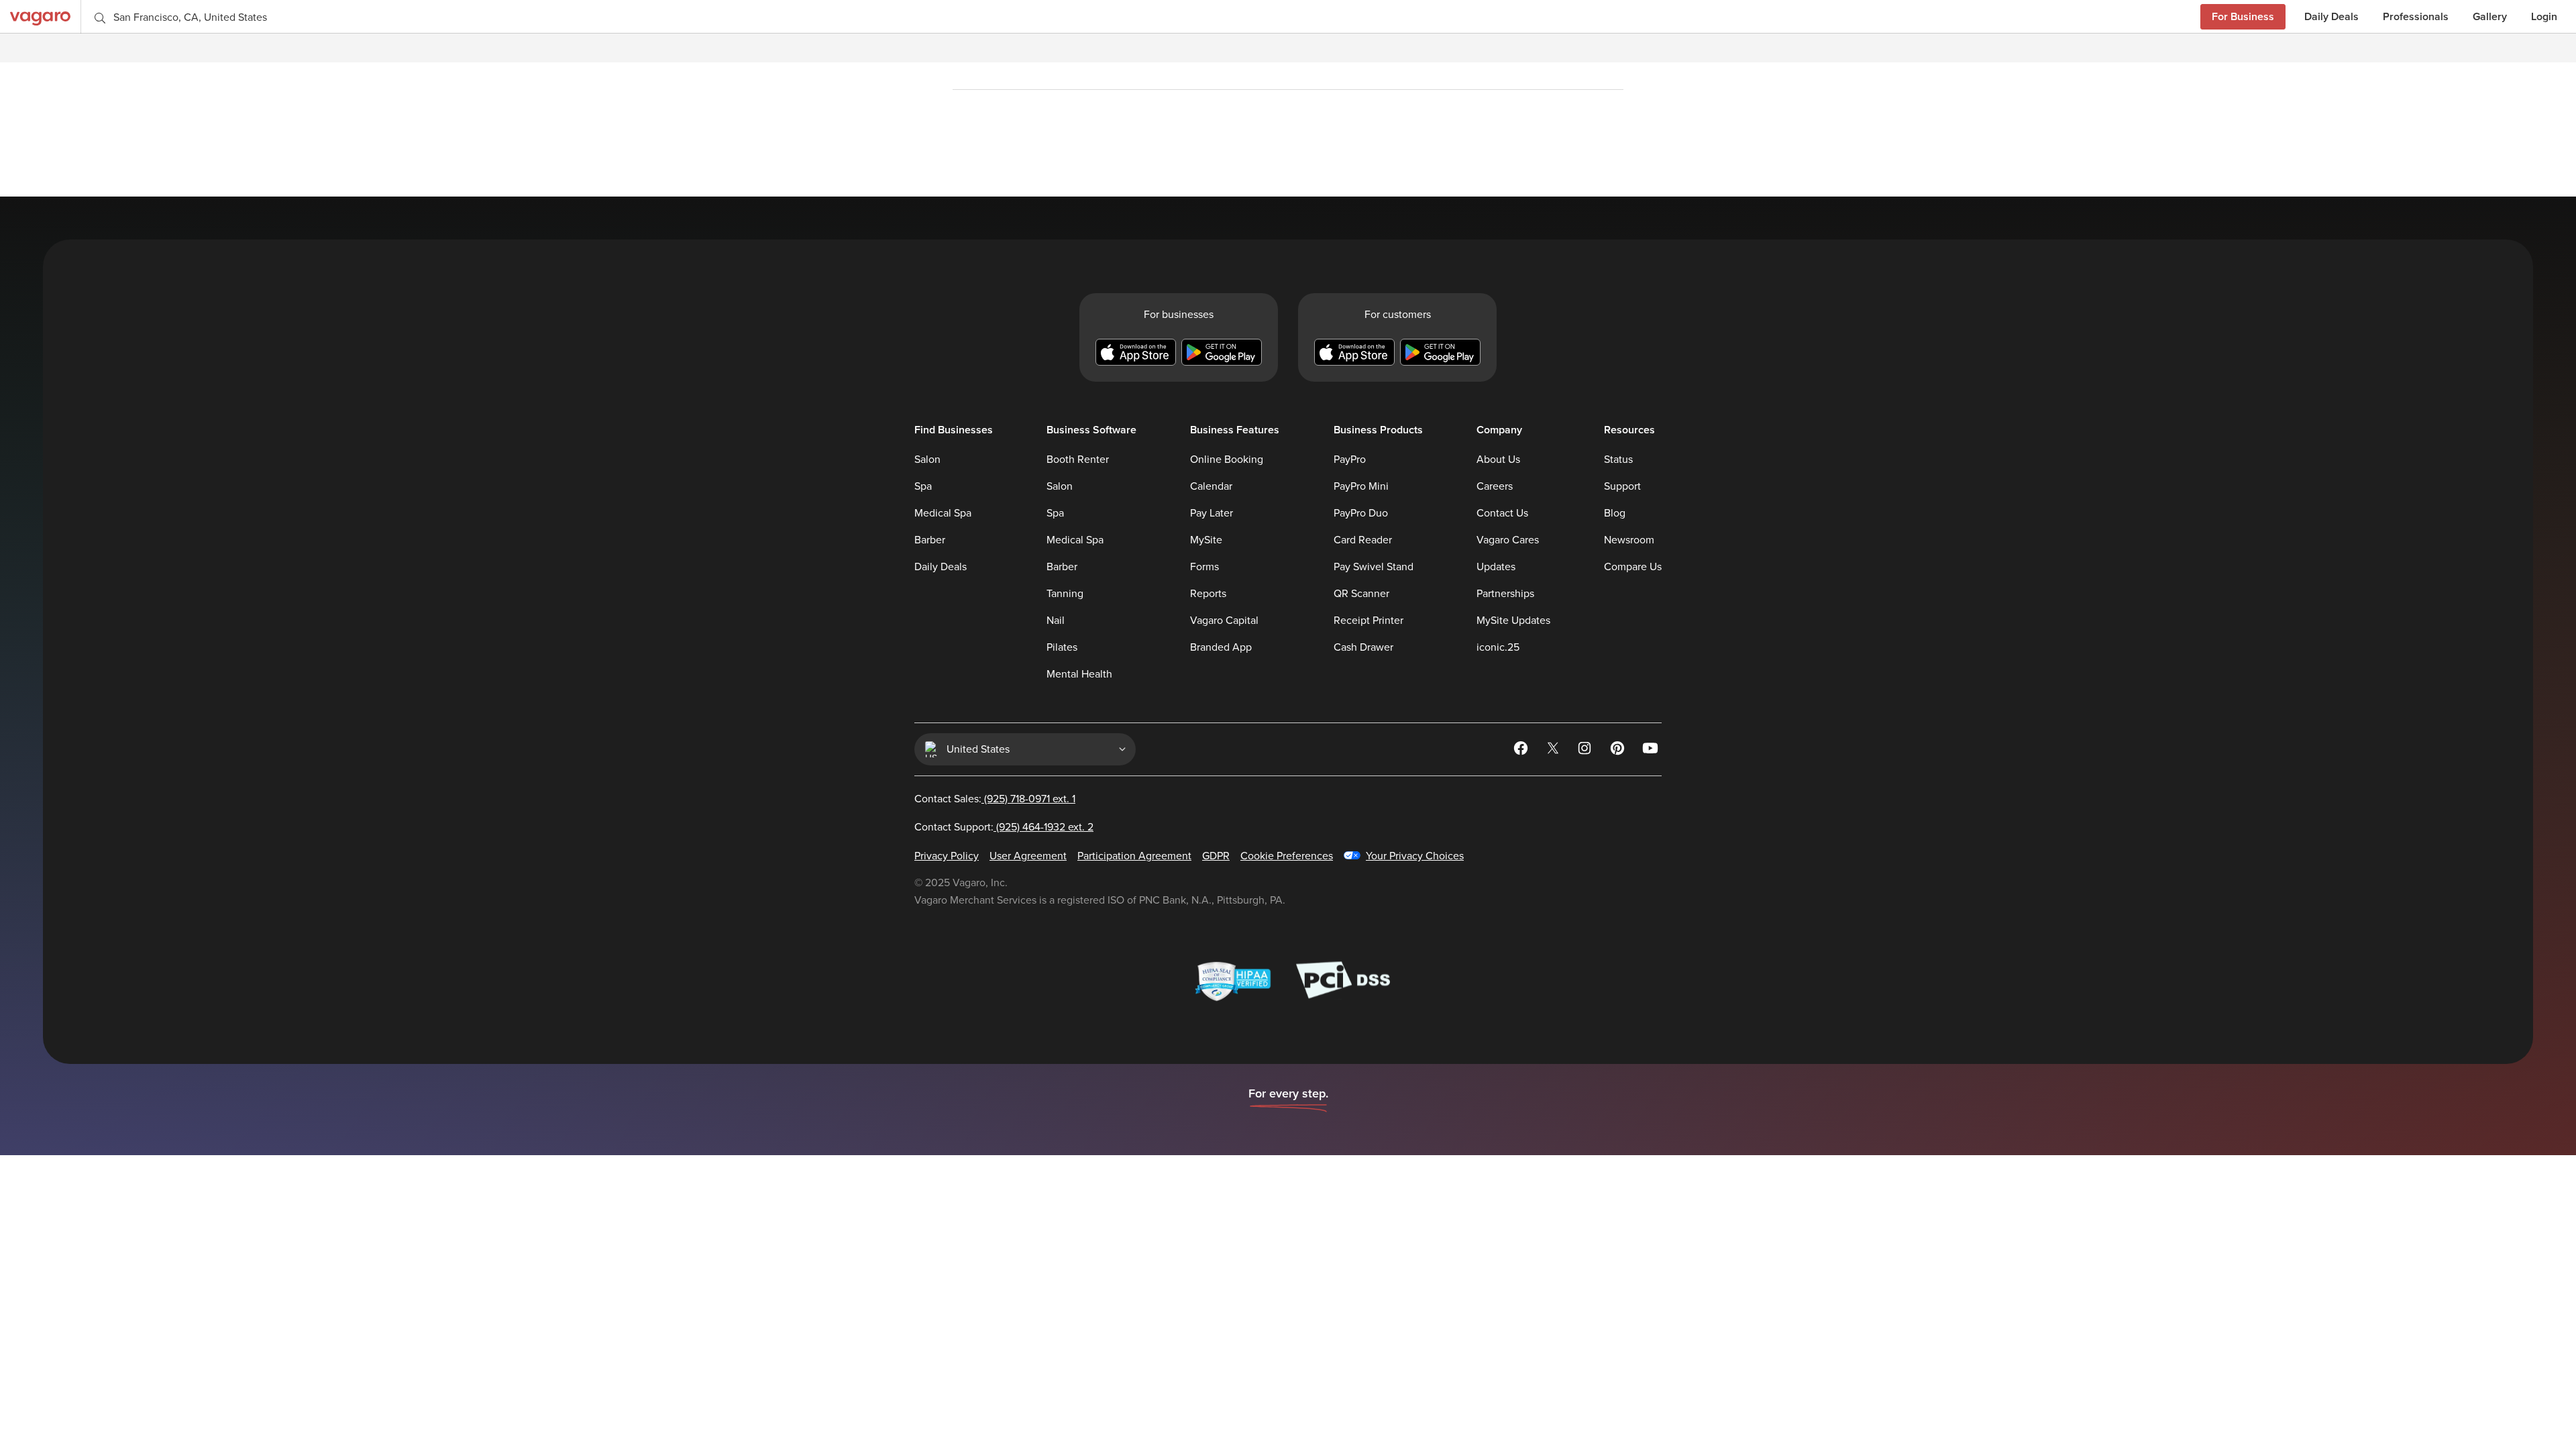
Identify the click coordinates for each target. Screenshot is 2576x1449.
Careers (1495, 486)
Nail (1056, 621)
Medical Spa (943, 513)
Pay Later (1212, 513)
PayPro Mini (1361, 486)
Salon (927, 460)
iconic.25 (1498, 647)
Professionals (2416, 16)
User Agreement (1028, 856)
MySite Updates (1513, 621)
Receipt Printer (1368, 621)
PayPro (1350, 460)
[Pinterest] (1619, 751)
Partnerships (1505, 594)
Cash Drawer (1363, 647)
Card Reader (1363, 540)
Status (1618, 460)
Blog (1615, 513)
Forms (1204, 567)
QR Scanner (1361, 594)
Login (2544, 16)
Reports (1208, 594)
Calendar (1211, 486)
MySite (1206, 540)
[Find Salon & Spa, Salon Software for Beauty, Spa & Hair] (40, 16)
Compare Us (1633, 567)
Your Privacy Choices (1415, 856)
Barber (930, 540)
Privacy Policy (947, 856)
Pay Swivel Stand (1374, 567)
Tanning (1065, 594)
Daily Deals (2331, 16)
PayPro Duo (1361, 513)
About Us (1498, 460)
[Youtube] (1651, 751)
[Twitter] (1554, 751)
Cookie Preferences (1287, 856)
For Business (2243, 16)
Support (1622, 486)
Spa (923, 486)
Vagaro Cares (1508, 540)
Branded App (1221, 647)
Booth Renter (1078, 460)
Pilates (1062, 647)
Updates (1496, 567)
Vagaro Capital (1224, 621)
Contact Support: (1004, 827)
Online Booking (1227, 460)
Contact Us (1502, 513)
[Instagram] (1587, 751)
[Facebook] (1522, 751)
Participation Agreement (1134, 856)
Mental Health (1079, 674)
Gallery (2490, 16)
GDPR (1216, 856)
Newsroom (1629, 540)
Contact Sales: (995, 799)
